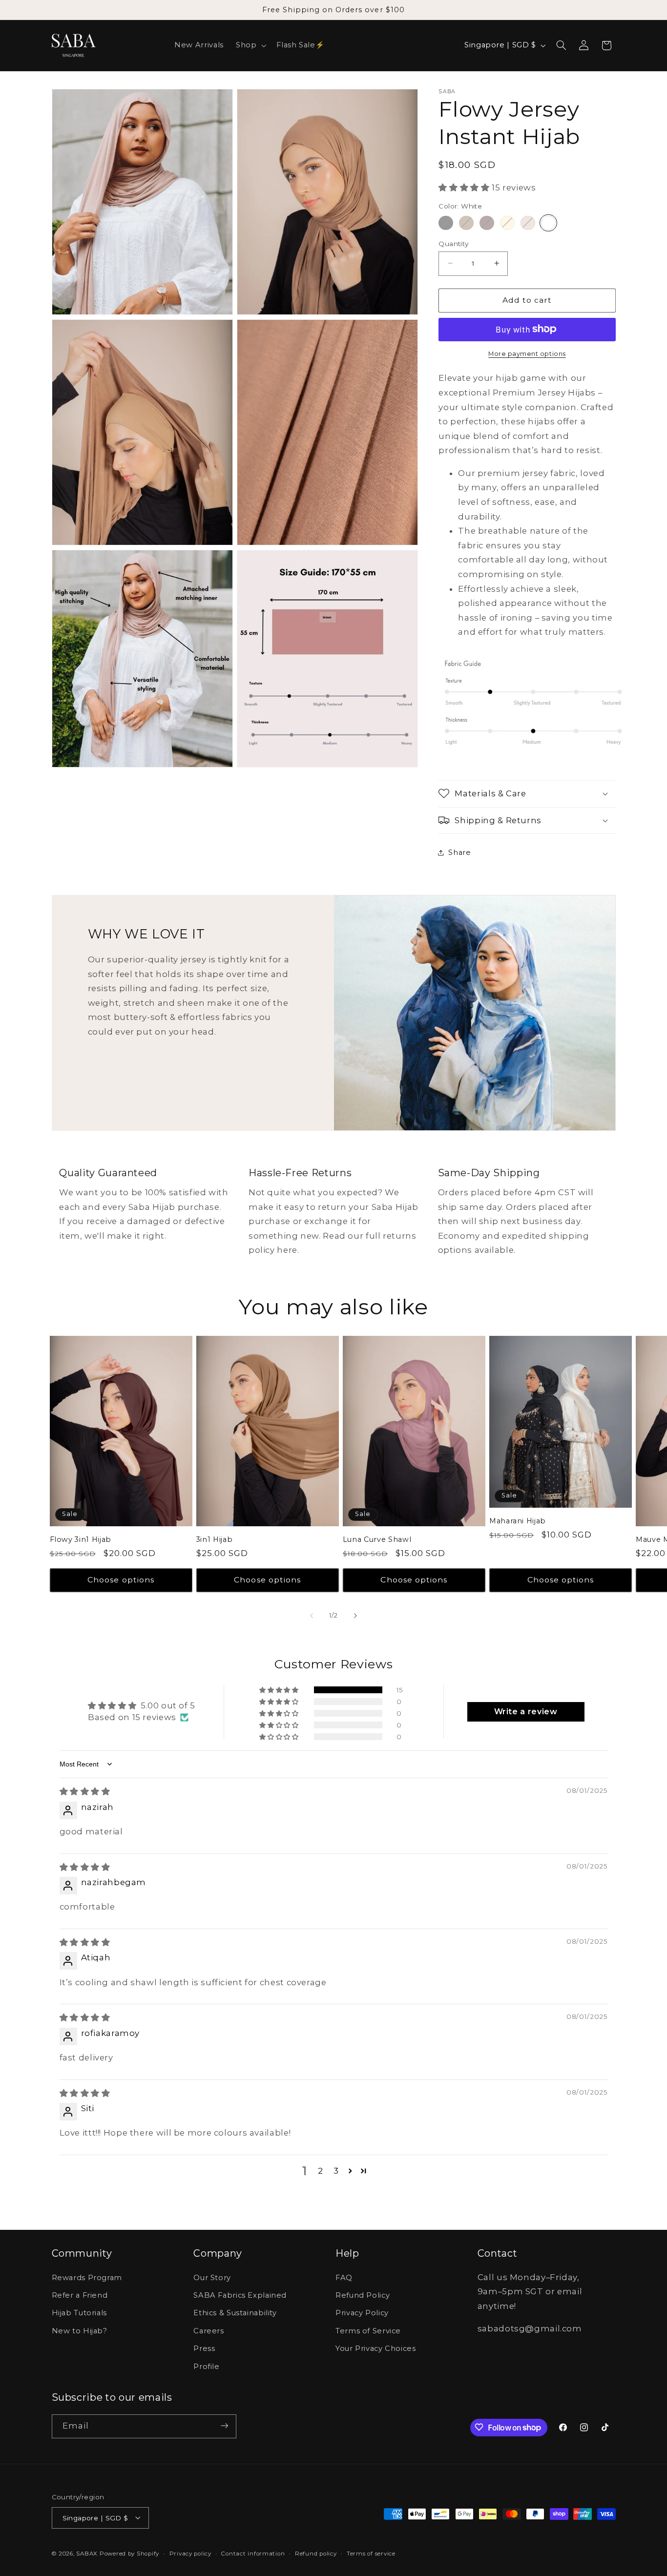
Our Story (212, 2278)
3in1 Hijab (215, 1539)
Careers (208, 2331)
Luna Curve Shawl (377, 1539)
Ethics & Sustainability (235, 2313)
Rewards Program (87, 2278)
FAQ (344, 2278)
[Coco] (487, 222)
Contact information (253, 2553)
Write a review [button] (526, 1712)
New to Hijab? (80, 2331)
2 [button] (321, 2171)
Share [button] (459, 852)
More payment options (527, 353)
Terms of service (371, 2553)
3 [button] (336, 2171)
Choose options (121, 1580)
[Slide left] (312, 1616)
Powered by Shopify (129, 2553)
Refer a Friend (80, 2295)
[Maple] (466, 222)
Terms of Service (368, 2331)
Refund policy (316, 2553)
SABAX (87, 2553)
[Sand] (507, 222)
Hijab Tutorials (79, 2313)
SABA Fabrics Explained (240, 2295)
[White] (548, 222)
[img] (85, 1791)
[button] (250, 45)
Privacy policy (190, 2553)
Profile (206, 2367)
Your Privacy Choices (376, 2349)
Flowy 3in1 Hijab (81, 1539)
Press (204, 2349)
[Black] (446, 222)
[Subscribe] (224, 2426)
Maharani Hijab (518, 1521)
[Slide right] (355, 1616)
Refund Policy (363, 2295)
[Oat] (528, 222)
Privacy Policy (362, 2313)
